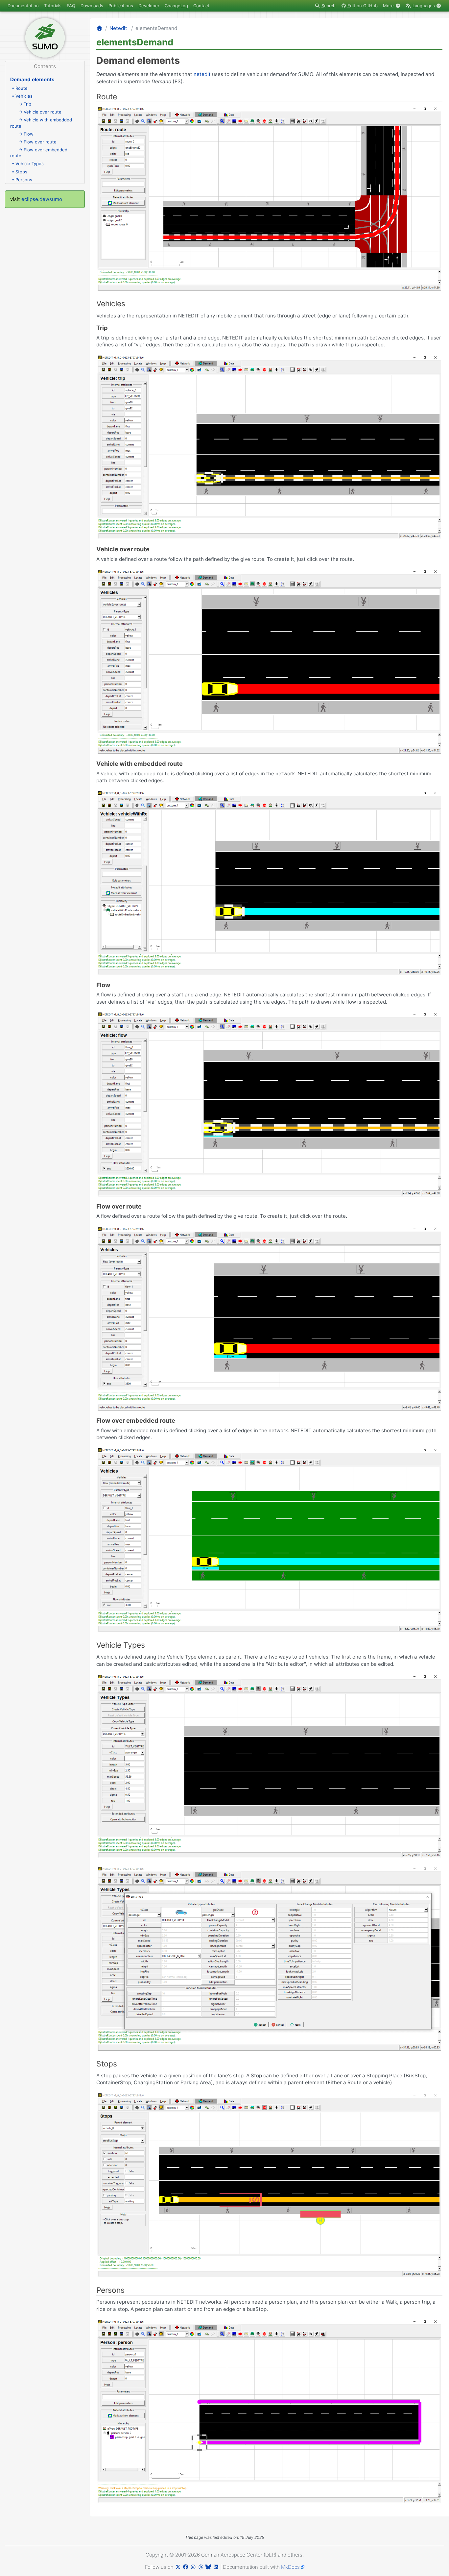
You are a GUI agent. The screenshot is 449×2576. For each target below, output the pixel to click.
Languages (424, 6)
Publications (121, 6)
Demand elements (32, 79)
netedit (202, 74)
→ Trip (25, 104)
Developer (149, 6)
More (389, 6)
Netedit (118, 28)
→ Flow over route (37, 142)
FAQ (71, 6)
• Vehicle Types (28, 163)
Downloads (92, 6)
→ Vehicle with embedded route (41, 123)
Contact (201, 6)
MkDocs (290, 2567)
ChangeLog (176, 6)
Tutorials (53, 6)
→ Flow (26, 134)
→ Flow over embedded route (39, 153)
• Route (20, 88)
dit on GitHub (363, 6)
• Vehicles (22, 96)
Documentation (23, 6)
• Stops (20, 172)
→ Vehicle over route (40, 112)
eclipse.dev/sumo (42, 199)
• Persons (22, 180)
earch (329, 6)
